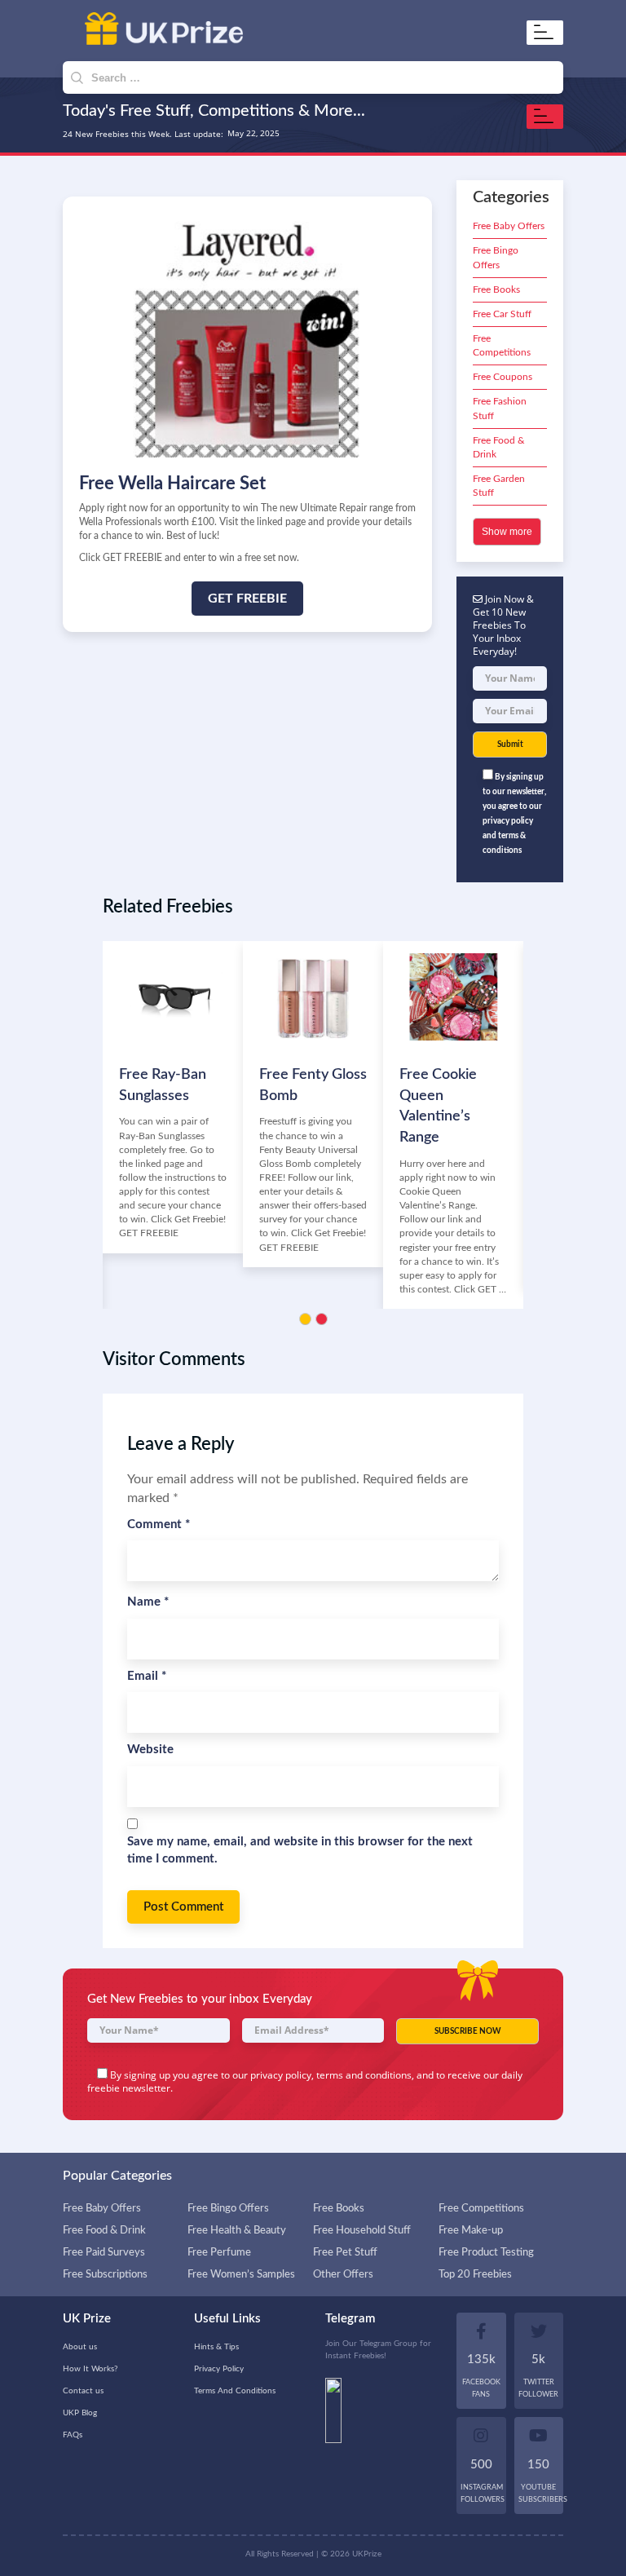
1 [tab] (305, 1319)
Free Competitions (502, 345)
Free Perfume (219, 2253)
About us (80, 2347)
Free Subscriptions (105, 2275)
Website (150, 1750)
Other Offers (343, 2275)
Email (147, 1676)
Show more (507, 532)
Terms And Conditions (235, 2391)
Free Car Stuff (502, 314)
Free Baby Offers (509, 226)
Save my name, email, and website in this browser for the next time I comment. (300, 1850)
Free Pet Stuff (345, 2253)
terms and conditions (364, 2075)
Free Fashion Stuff (500, 408)
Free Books (496, 289)
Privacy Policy (219, 2369)
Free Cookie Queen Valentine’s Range (438, 1106)
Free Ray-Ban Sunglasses (163, 1085)
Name (148, 1602)
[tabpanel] (173, 1097)
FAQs (73, 2435)
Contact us (83, 2391)
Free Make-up (471, 2231)
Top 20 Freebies (475, 2275)
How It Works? (90, 2369)
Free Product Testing (486, 2253)
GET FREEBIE (247, 599)
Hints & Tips (216, 2347)
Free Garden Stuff (499, 486)
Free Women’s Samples (241, 2275)
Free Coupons (503, 377)
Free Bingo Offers (496, 257)
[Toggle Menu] (547, 32)
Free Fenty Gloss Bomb (313, 1085)
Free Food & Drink (499, 447)
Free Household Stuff (362, 2231)
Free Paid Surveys (104, 2253)
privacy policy (281, 2075)
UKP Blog (80, 2413)
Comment (159, 1524)
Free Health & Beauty (237, 2231)
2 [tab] (322, 1319)
